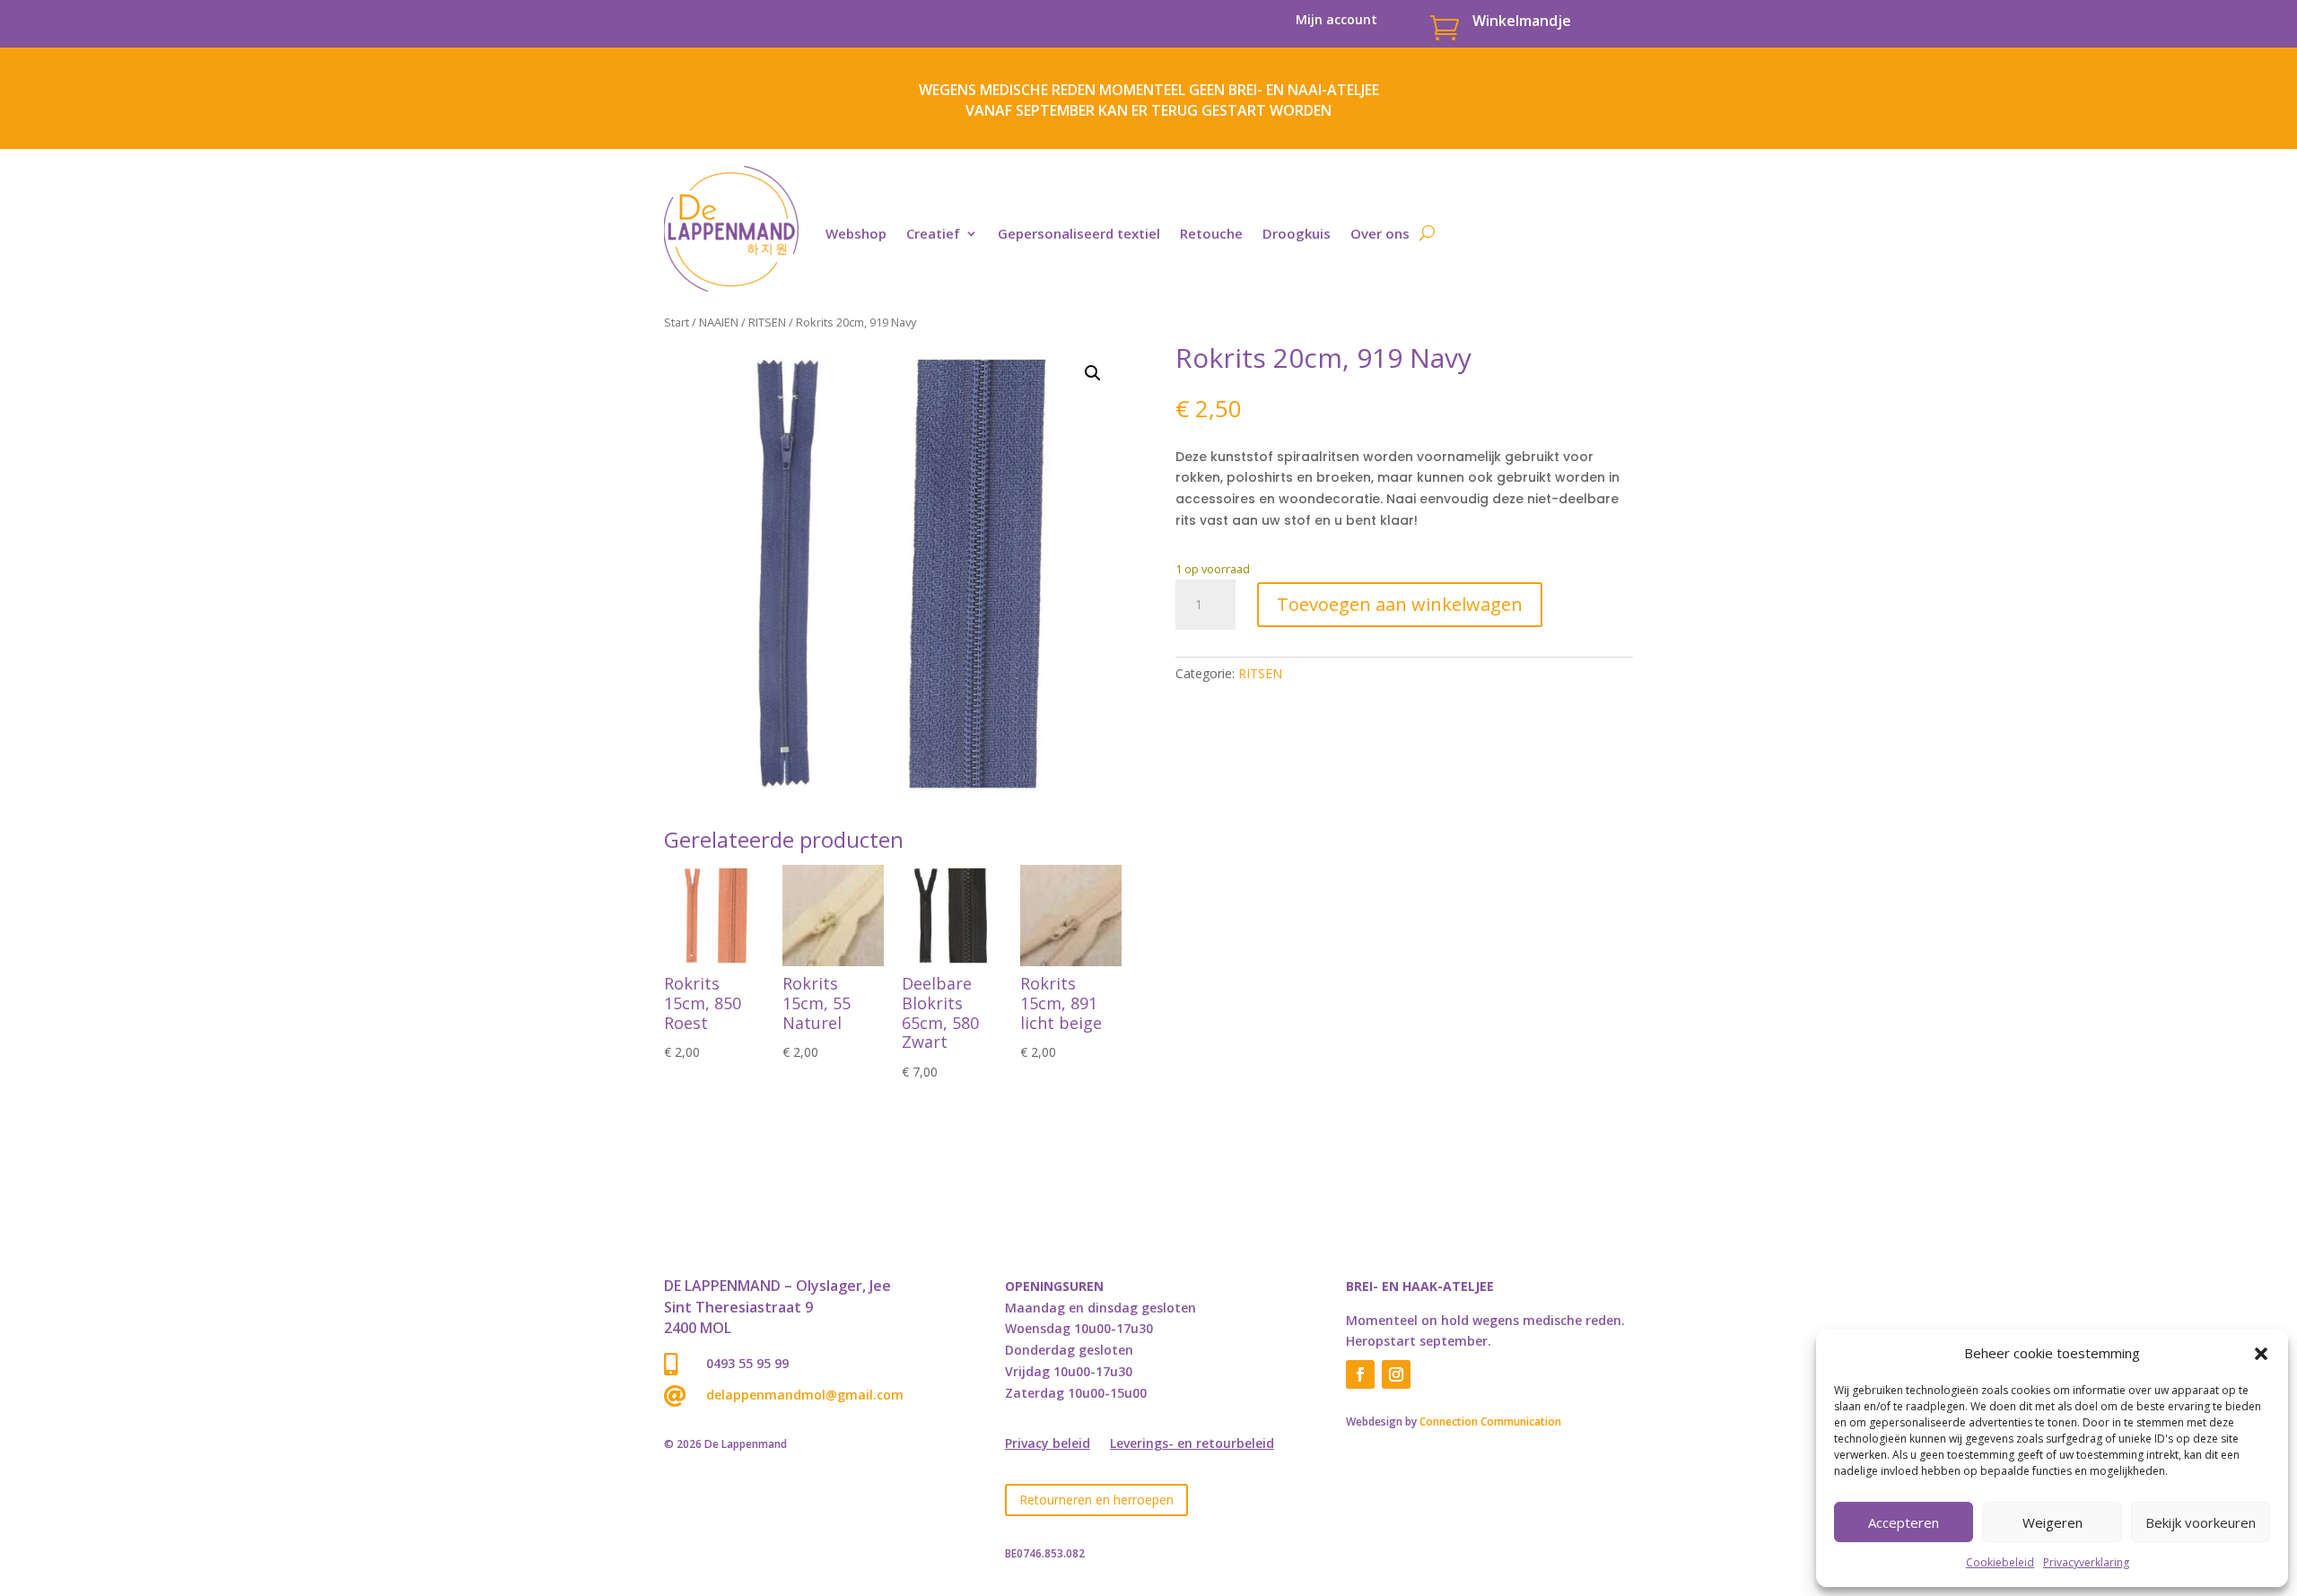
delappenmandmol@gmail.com (805, 1395)
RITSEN (767, 322)
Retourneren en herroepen (1096, 1500)
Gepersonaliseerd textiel (1079, 233)
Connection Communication (1490, 1422)
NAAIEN (719, 322)
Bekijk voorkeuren (2201, 1522)
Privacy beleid (1048, 1444)
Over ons (1380, 233)
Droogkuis (1297, 233)
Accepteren (1904, 1522)
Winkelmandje (1522, 21)
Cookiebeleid (2000, 1562)
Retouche (1211, 233)
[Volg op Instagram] (1396, 1374)
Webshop (856, 233)
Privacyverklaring (2086, 1562)
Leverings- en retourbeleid (1192, 1444)
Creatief (933, 233)
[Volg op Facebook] (1360, 1374)
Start (677, 322)
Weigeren (2052, 1522)
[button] (2261, 1354)
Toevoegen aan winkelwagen (1400, 604)
